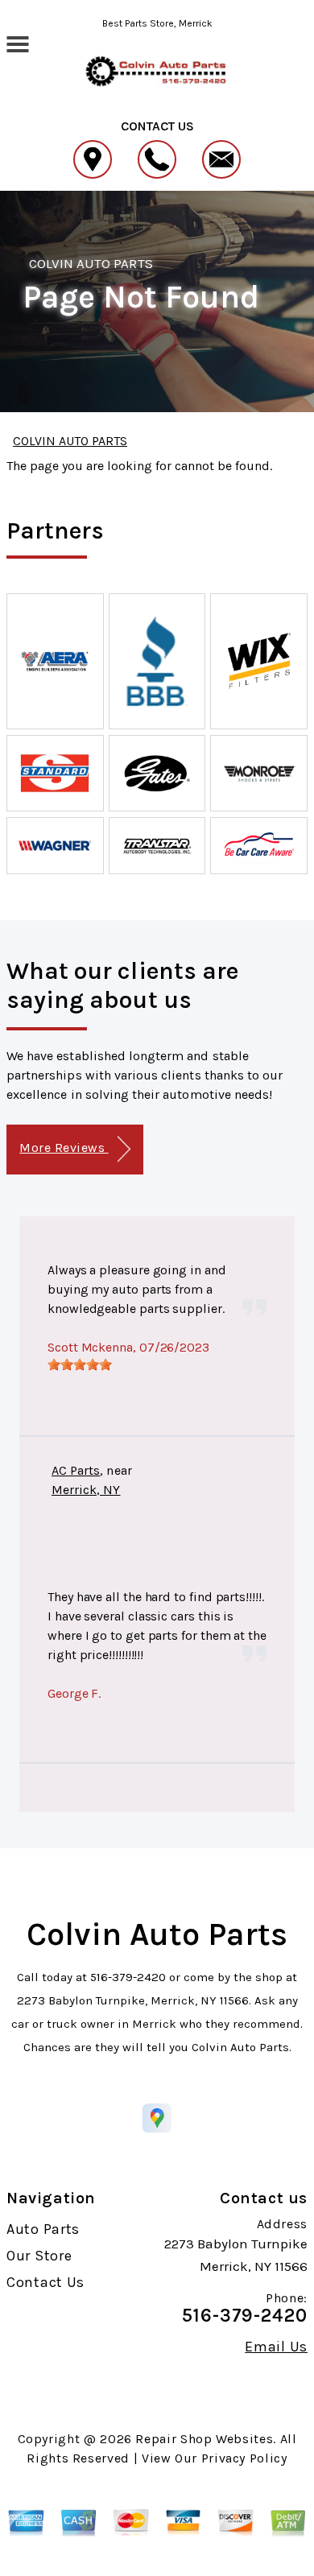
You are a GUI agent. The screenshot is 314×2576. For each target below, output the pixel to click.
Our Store (39, 2256)
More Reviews (64, 1148)
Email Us (276, 2347)
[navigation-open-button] (17, 43)
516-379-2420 (128, 1977)
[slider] (80, 1364)
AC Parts (76, 1470)
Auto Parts (43, 2229)
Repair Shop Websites (204, 2439)
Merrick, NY (86, 1490)
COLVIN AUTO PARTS (91, 263)
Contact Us (45, 2282)
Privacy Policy (244, 2458)
